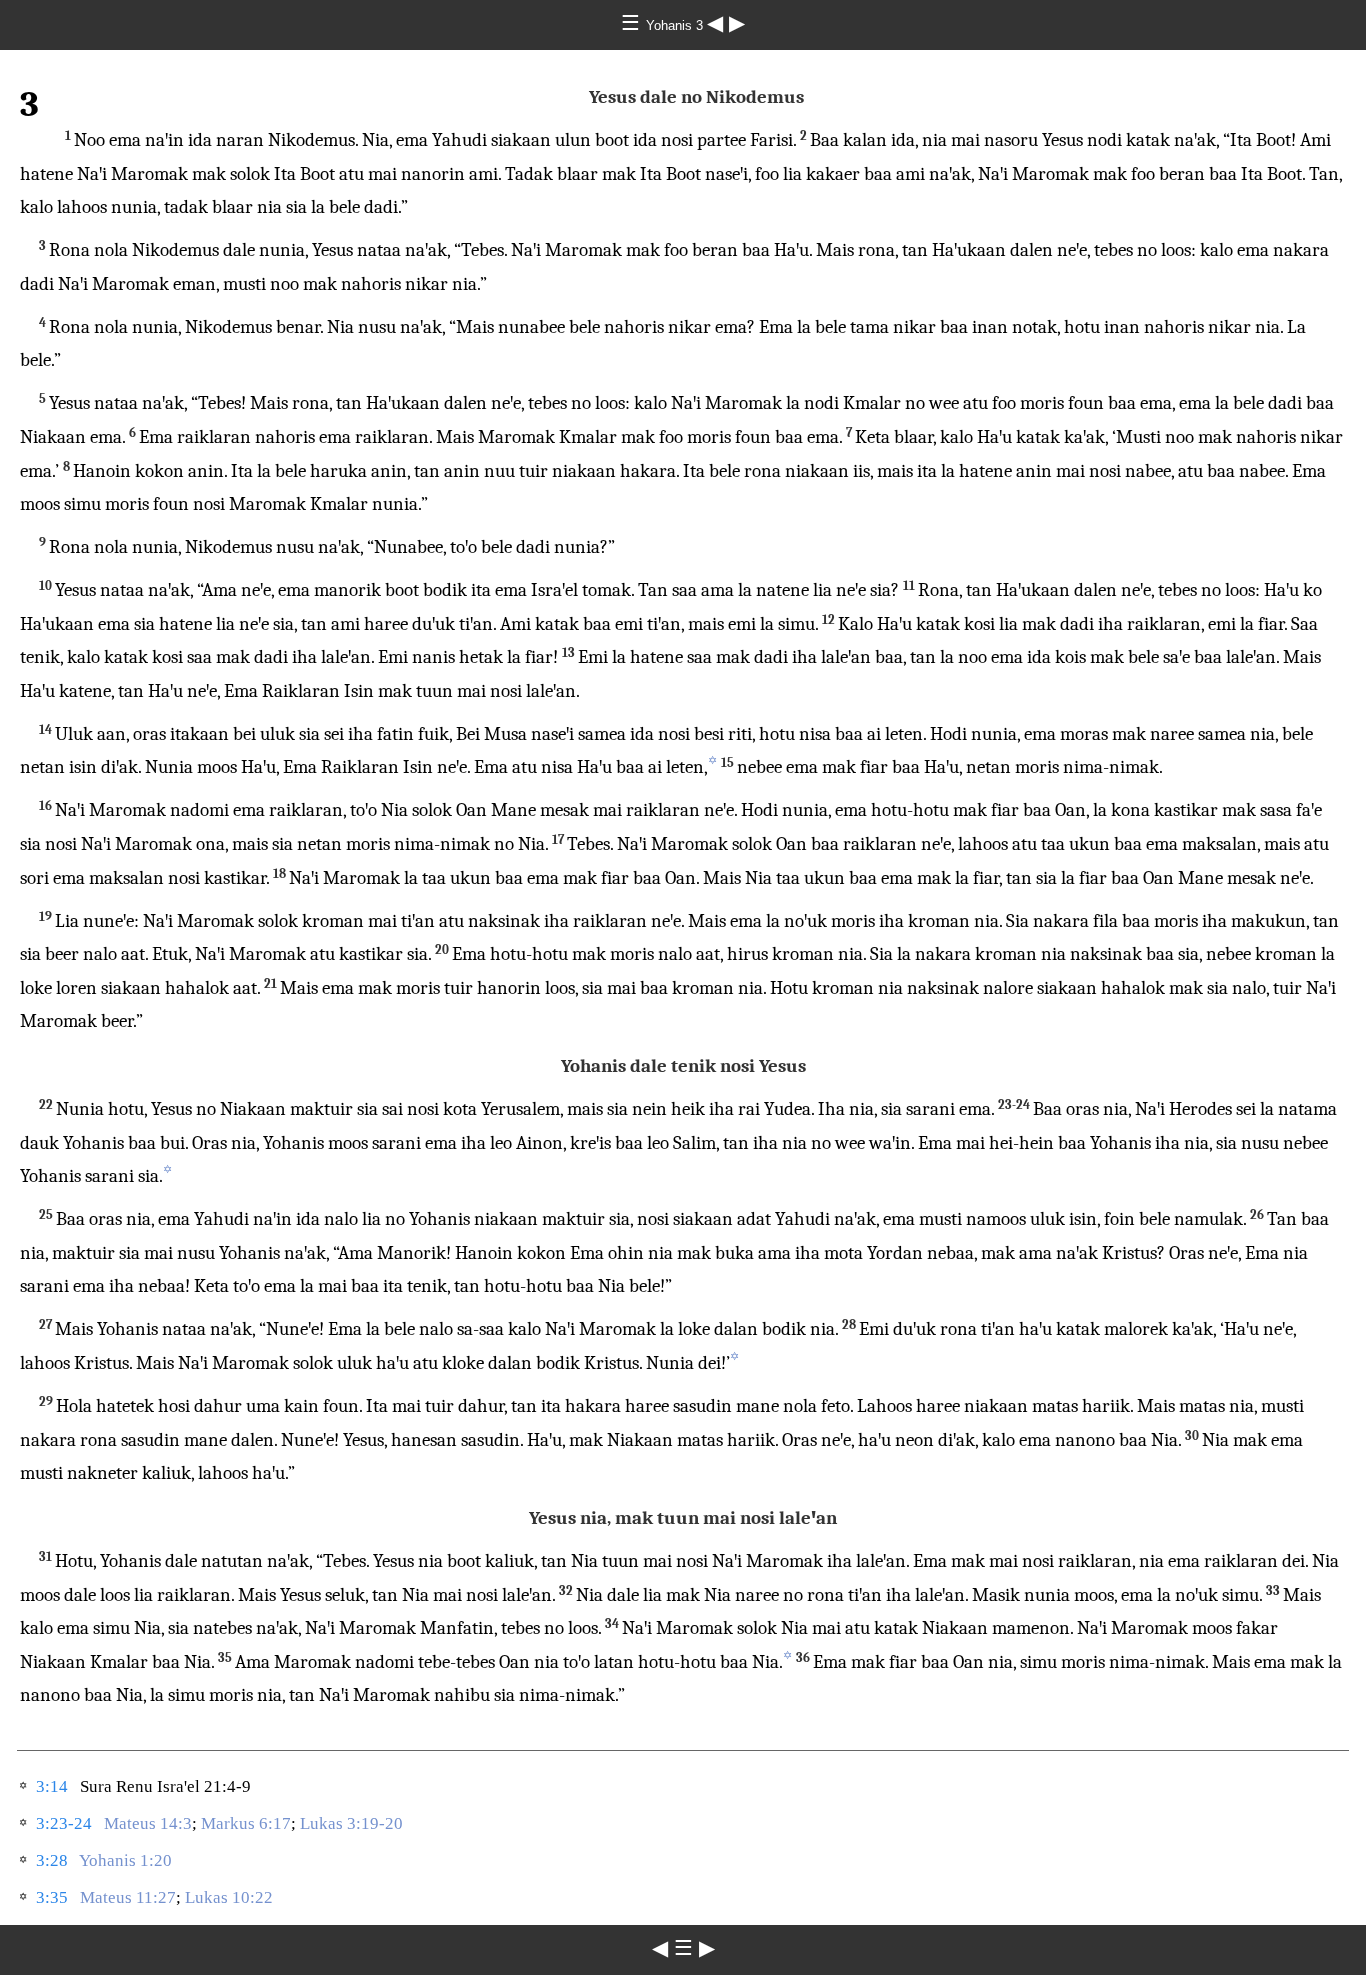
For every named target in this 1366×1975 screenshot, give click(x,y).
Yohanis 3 (676, 25)
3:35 (52, 1897)
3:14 (52, 1786)
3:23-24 (64, 1823)
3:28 (52, 1860)
